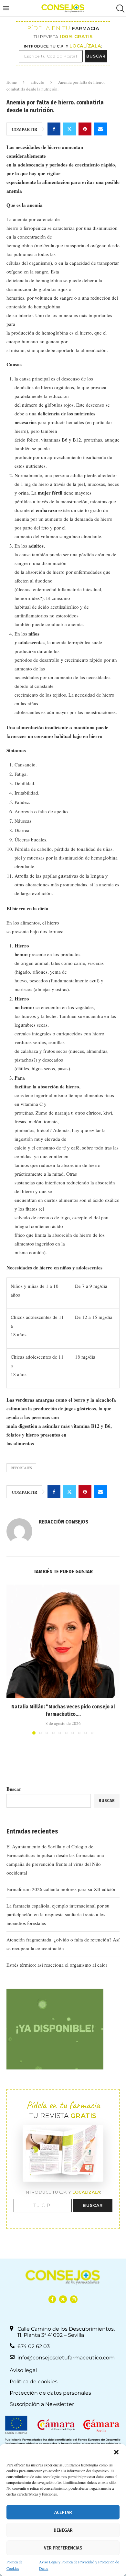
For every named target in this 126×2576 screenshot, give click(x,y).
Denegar (63, 2530)
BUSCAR (96, 56)
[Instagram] (74, 2299)
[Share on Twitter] (69, 129)
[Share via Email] (100, 129)
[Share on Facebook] (54, 129)
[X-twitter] (63, 2299)
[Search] (120, 9)
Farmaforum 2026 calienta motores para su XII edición (62, 1889)
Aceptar (63, 2512)
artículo (37, 82)
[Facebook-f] (52, 2299)
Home (12, 82)
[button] (116, 2452)
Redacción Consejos (63, 1522)
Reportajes (21, 1468)
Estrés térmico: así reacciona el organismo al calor (57, 1965)
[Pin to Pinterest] (85, 129)
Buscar (14, 1789)
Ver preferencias (63, 2548)
